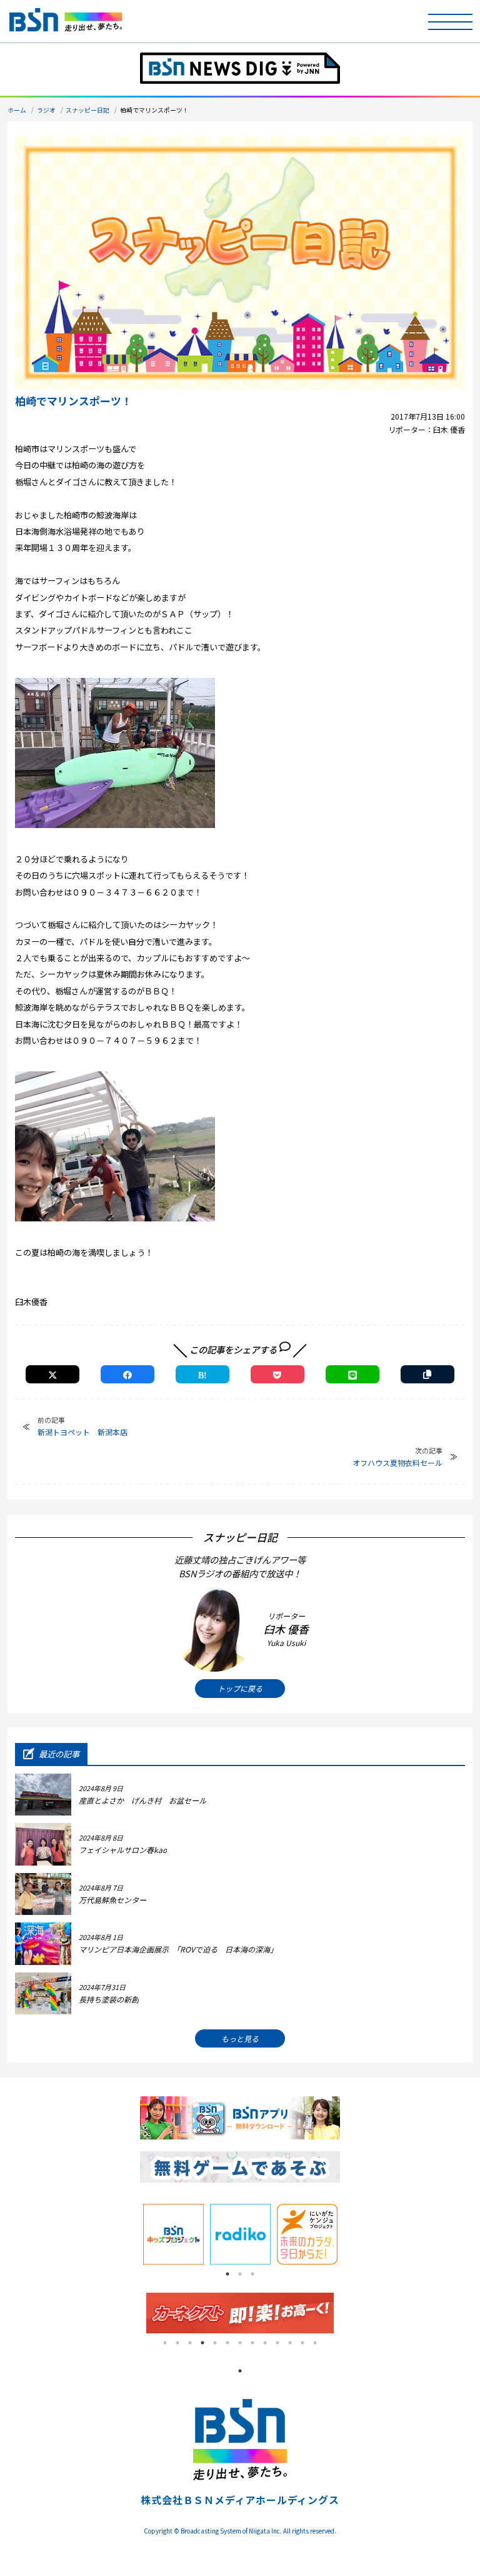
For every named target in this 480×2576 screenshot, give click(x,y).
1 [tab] (227, 2274)
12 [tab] (302, 2343)
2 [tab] (240, 2274)
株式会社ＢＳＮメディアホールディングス (240, 2500)
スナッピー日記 (87, 110)
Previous (131, 2235)
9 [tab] (265, 2343)
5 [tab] (215, 2343)
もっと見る (240, 2038)
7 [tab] (240, 2343)
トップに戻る (240, 1688)
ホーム (17, 110)
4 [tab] (202, 2343)
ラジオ (46, 110)
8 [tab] (252, 2343)
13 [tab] (315, 2343)
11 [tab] (290, 2343)
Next (349, 2235)
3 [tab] (252, 2274)
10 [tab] (277, 2343)
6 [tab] (227, 2343)
